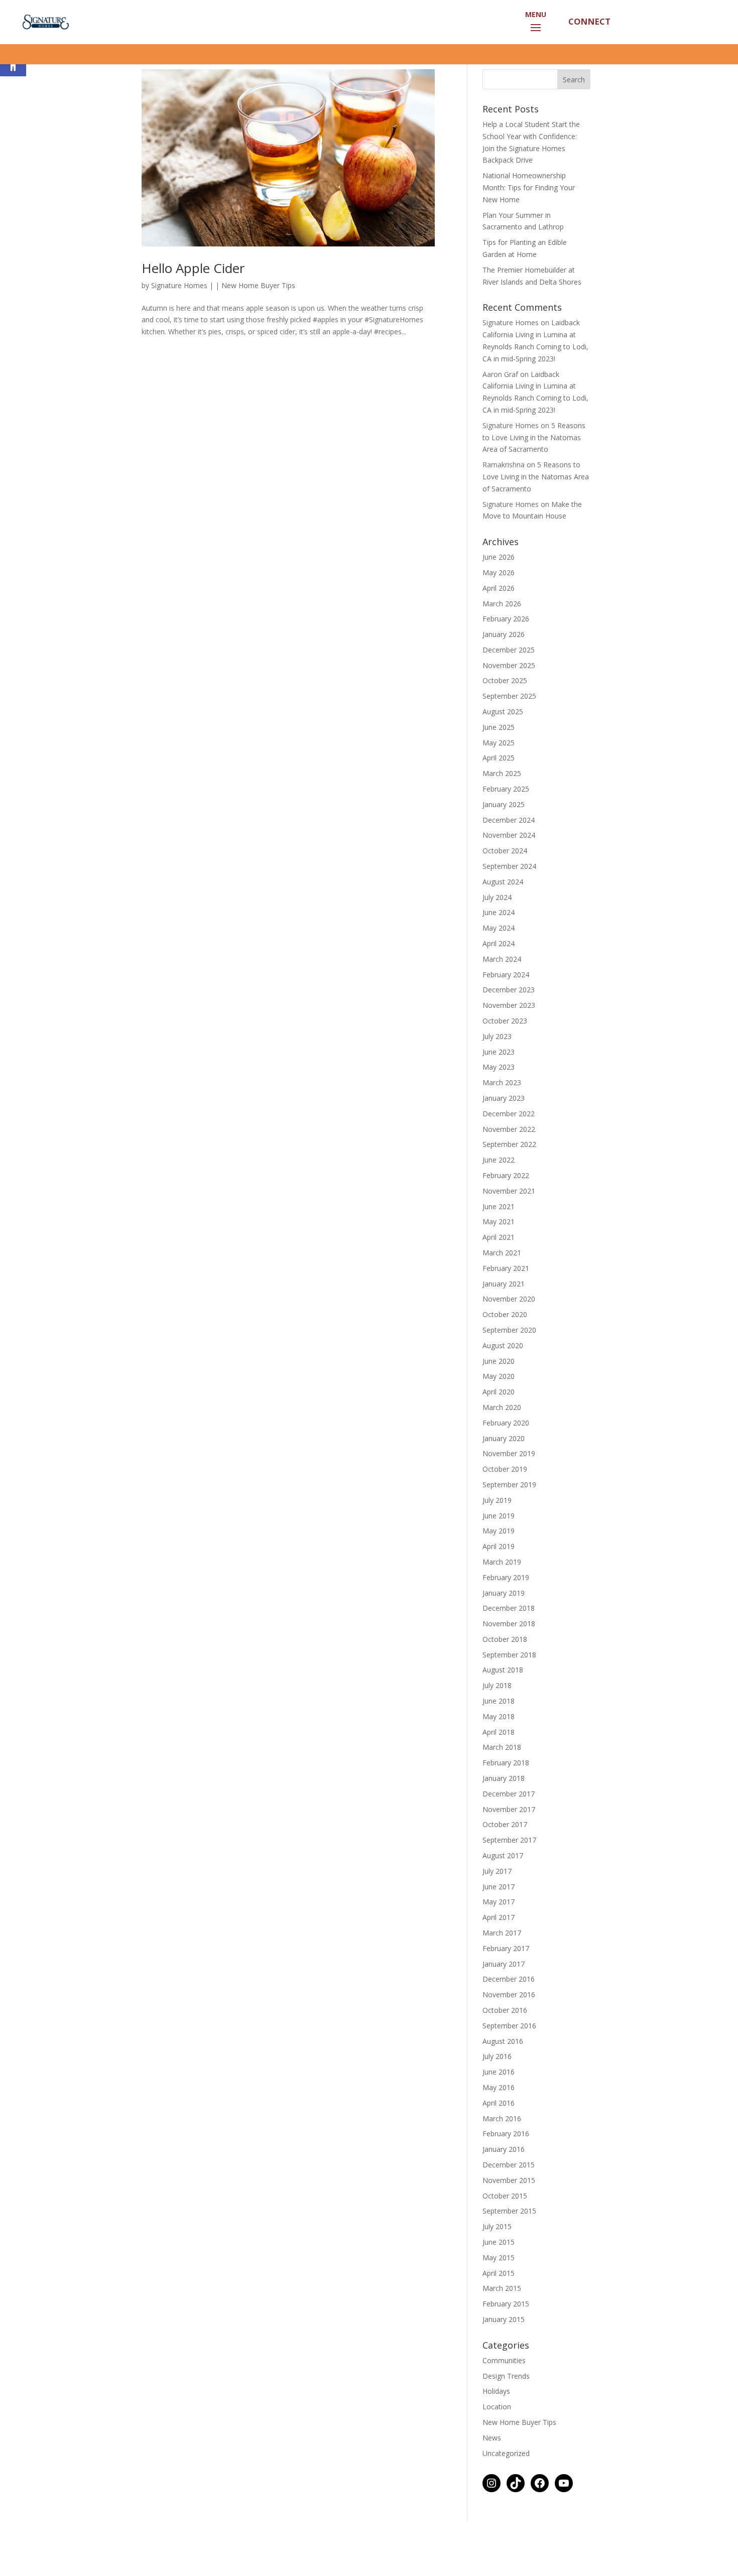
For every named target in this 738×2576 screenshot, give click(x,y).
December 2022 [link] (509, 1142)
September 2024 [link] (509, 894)
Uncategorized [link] (506, 2481)
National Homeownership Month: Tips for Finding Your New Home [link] (529, 216)
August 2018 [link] (503, 1698)
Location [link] (497, 2435)
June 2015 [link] (499, 2270)
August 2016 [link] (503, 2069)
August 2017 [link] (503, 1884)
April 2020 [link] (499, 1420)
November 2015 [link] (509, 2208)
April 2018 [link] (499, 1760)
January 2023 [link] (504, 1126)
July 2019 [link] (497, 1528)
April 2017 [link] (499, 1945)
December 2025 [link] (509, 678)
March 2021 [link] (502, 1281)
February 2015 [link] (506, 2332)
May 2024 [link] (499, 956)
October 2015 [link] (505, 2224)
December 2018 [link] (509, 1636)
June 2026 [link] (499, 585)
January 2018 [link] (504, 1806)
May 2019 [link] (499, 1559)
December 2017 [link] (509, 1822)
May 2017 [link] (499, 1930)
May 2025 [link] (499, 771)
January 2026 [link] (504, 662)
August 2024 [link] (503, 910)
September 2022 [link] (509, 1172)
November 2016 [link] (509, 2023)
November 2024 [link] (509, 863)
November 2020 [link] (509, 1327)
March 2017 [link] (502, 1961)
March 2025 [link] (502, 801)
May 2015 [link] (499, 2286)
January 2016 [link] (504, 2177)
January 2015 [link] (504, 2347)
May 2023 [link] (499, 1095)
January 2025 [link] (504, 832)
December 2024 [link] (509, 848)
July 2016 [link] (497, 2084)
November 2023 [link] (509, 1033)
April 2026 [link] (499, 616)
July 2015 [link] (497, 2255)
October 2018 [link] (505, 1667)
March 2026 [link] (502, 632)
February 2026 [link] (506, 647)
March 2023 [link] (502, 1111)
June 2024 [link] (499, 940)
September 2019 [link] (509, 1513)
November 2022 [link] (509, 1157)
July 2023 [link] (497, 1064)
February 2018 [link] (506, 1791)
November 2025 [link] (509, 693)
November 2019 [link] (509, 1482)
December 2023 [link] (509, 1018)
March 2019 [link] (502, 1590)
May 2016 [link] (499, 2115)
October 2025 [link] (505, 709)
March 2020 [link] (502, 1435)
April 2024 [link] (499, 972)
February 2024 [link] (506, 1003)
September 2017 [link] (509, 1868)
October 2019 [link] (505, 1497)
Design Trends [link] (506, 2404)
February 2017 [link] (506, 1976)
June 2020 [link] (499, 1389)
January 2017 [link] (504, 1992)
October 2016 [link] (505, 2038)
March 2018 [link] (502, 1775)
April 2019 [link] (499, 1574)
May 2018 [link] (499, 1745)
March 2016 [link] (502, 2147)
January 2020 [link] (504, 1466)
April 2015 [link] (499, 2301)
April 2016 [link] (499, 2131)
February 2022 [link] (506, 1203)
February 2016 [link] (506, 2162)
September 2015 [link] (509, 2239)
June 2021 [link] (499, 1235)
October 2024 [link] (505, 879)
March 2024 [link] (502, 987)
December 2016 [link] (509, 2007)
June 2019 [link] (499, 1544)
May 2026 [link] (499, 601)
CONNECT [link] (588, 21)
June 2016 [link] (499, 2100)
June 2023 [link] (499, 1080)
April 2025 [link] (499, 786)
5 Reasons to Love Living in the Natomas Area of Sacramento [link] (534, 466)
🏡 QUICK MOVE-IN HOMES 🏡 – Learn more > (369, 58)
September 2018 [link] (509, 1683)
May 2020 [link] (499, 1404)
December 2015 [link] (509, 2193)
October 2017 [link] (505, 1852)
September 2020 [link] (509, 1358)
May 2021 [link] (499, 1250)
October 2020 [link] (505, 1342)
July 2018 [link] (497, 1713)
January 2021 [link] (504, 1312)
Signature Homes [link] (179, 313)
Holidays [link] (496, 2419)
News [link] (492, 2466)
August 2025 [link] (503, 740)
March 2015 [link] (502, 2316)
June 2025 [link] (499, 755)
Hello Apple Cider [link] (193, 296)
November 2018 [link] (509, 1652)
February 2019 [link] (506, 1605)
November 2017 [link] (509, 1837)
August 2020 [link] (503, 1374)
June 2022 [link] (499, 1188)
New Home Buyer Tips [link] (258, 313)
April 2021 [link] (499, 1265)
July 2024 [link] (497, 925)
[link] (44, 21)
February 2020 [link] (506, 1451)
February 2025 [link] (506, 817)
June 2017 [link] (499, 1915)
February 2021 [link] (506, 1296)
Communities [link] (504, 2389)
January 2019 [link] (504, 1621)
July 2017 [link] (497, 1899)
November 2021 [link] (509, 1219)
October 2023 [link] (505, 1049)
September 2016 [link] (509, 2054)
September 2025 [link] (509, 724)
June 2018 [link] (499, 1729)
